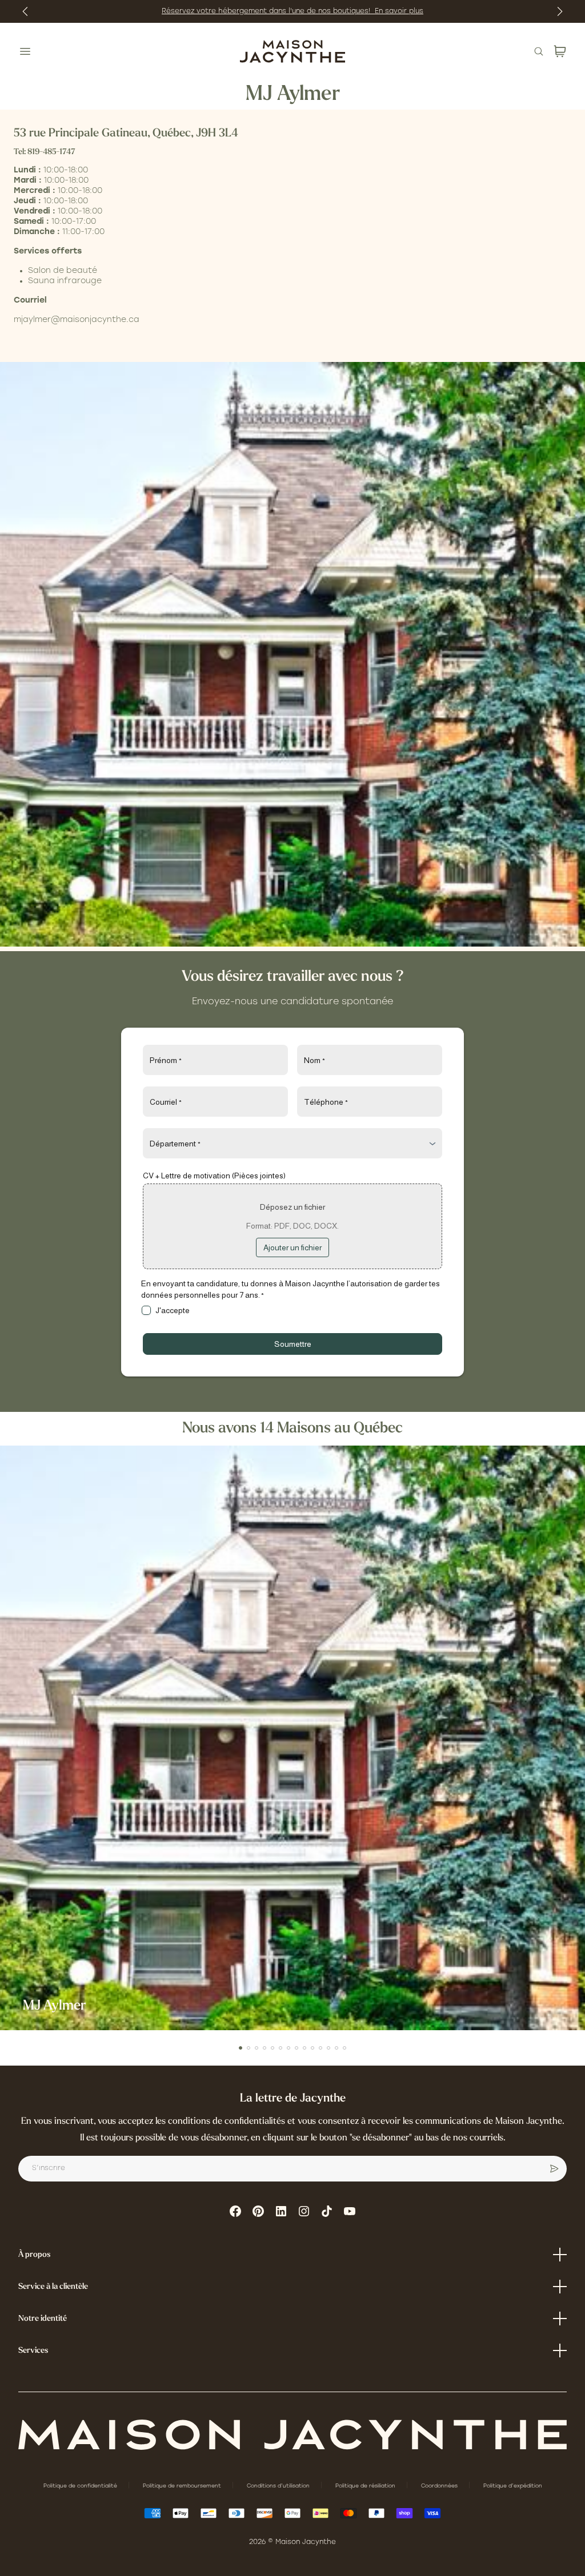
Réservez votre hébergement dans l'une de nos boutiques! (268, 11)
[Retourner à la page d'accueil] (292, 2435)
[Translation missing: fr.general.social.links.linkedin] (281, 2211)
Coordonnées (440, 2486)
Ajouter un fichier (292, 1247)
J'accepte (173, 1310)
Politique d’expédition (513, 2486)
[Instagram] (304, 2211)
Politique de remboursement (183, 2486)
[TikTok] (327, 2211)
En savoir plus (399, 11)
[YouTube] (350, 2211)
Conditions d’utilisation (279, 2486)
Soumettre (293, 1344)
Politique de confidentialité (81, 2486)
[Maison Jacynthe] (292, 51)
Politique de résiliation (366, 2486)
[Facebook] (235, 2211)
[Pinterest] (258, 2211)
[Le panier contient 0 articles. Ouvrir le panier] (560, 51)
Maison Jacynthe (306, 2542)
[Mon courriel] (554, 2169)
